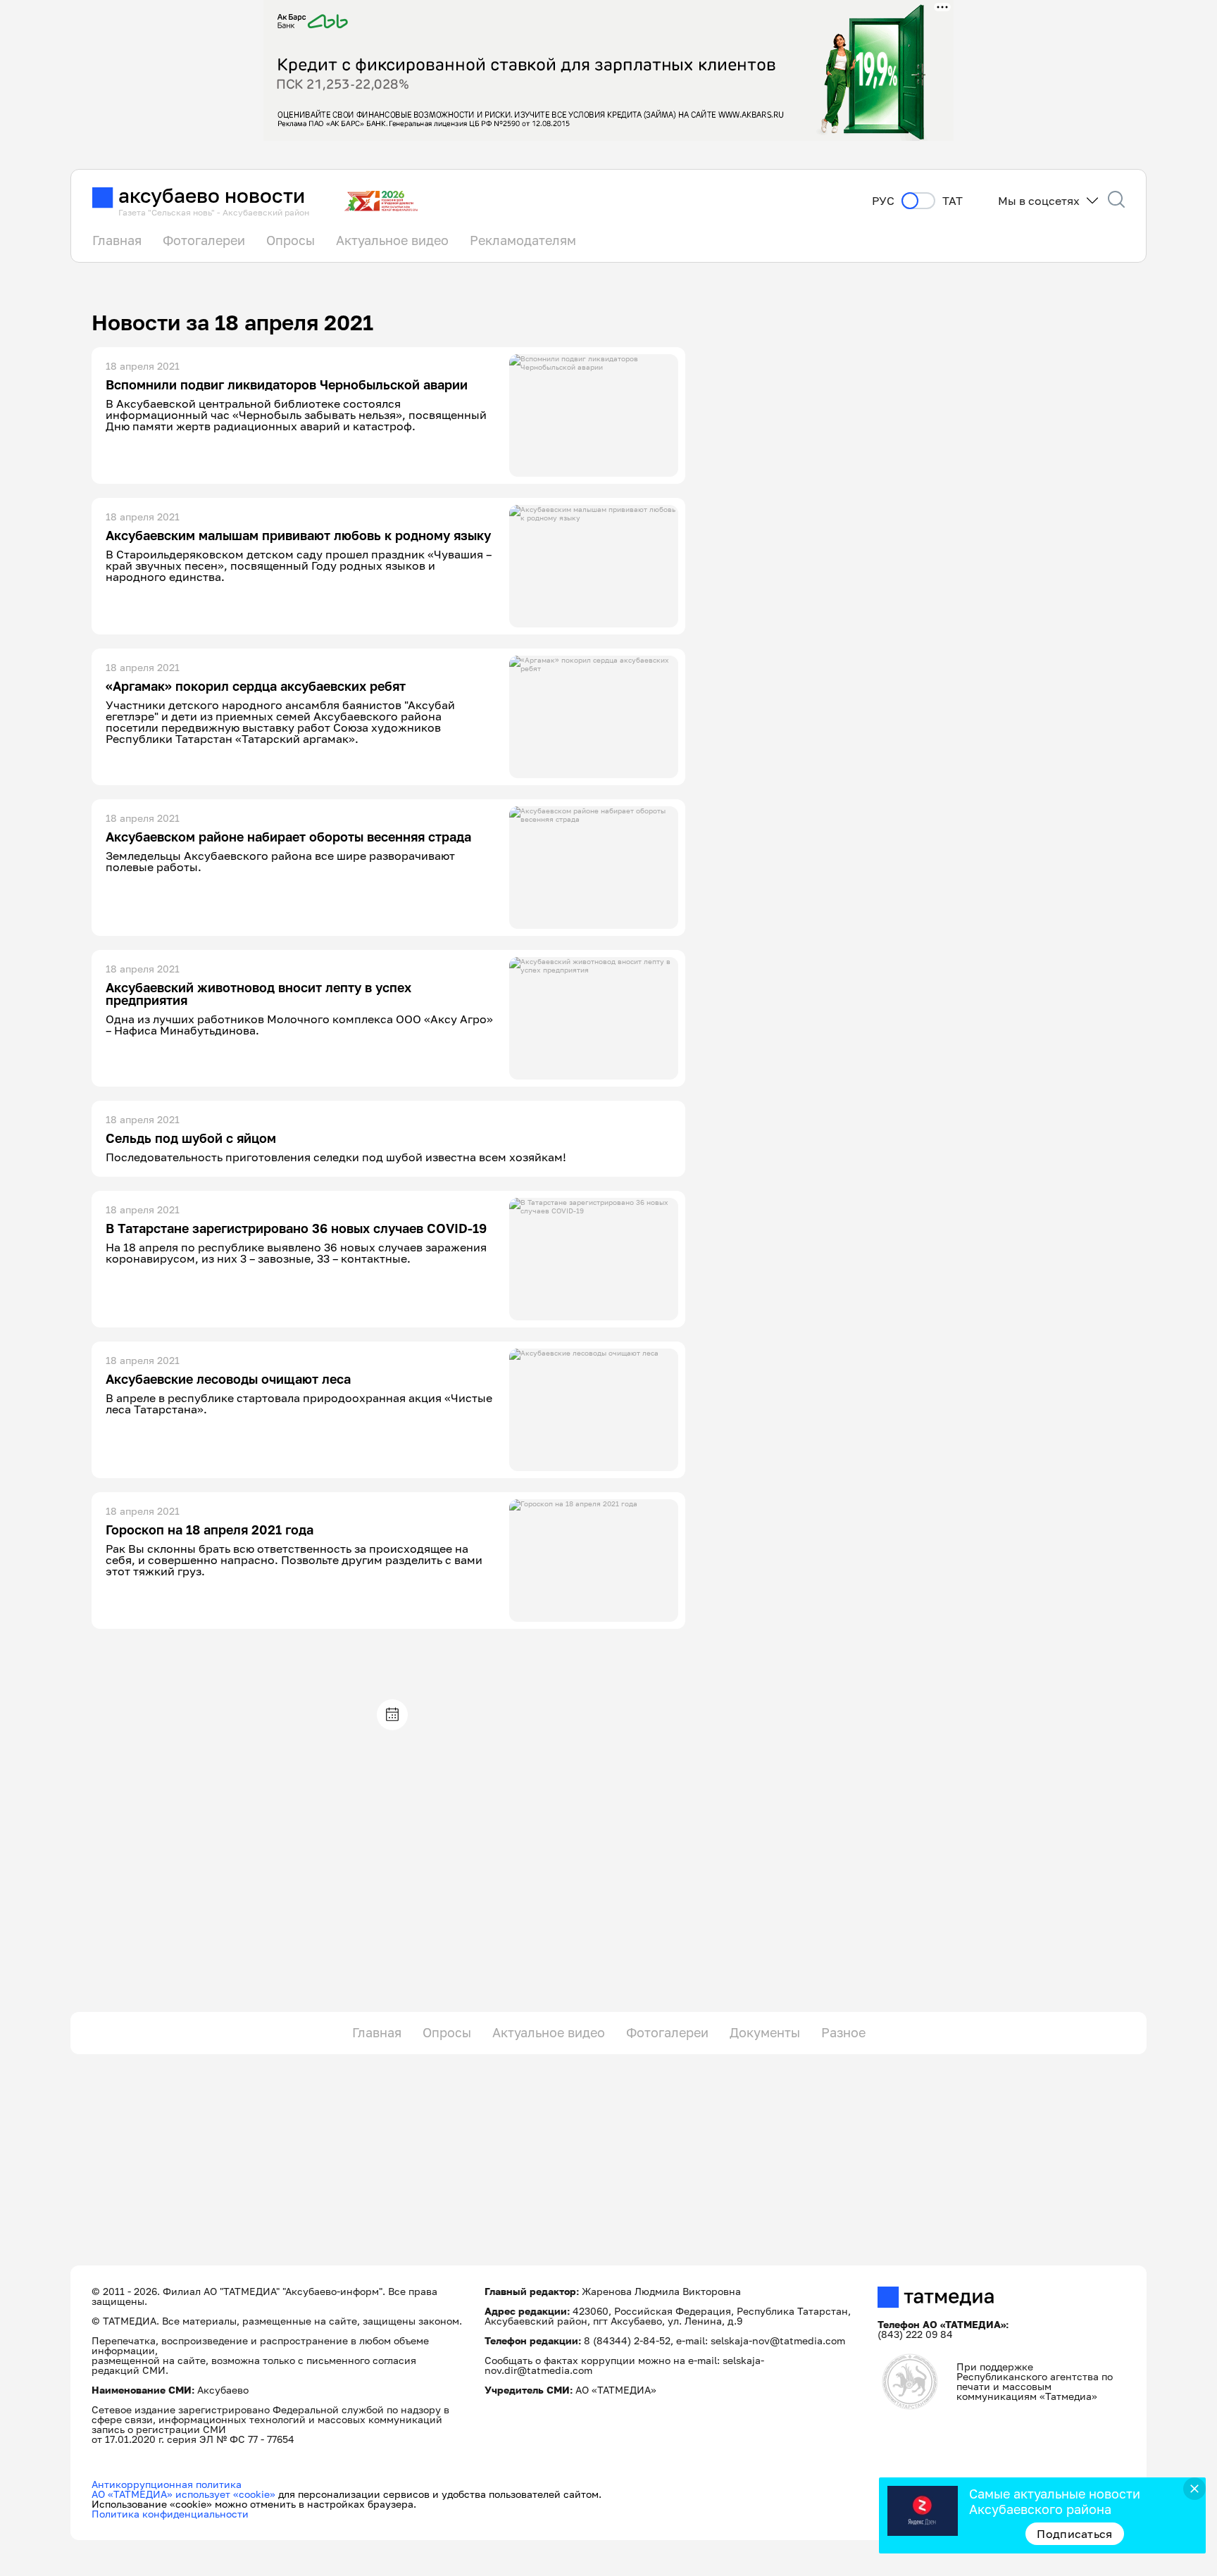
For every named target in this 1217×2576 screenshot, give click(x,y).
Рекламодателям (523, 240)
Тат (953, 201)
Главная (117, 240)
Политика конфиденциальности (170, 2514)
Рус (883, 201)
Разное (843, 2032)
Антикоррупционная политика (167, 2484)
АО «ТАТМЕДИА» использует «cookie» (183, 2494)
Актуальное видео (392, 240)
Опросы (291, 240)
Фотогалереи (204, 240)
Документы (765, 2032)
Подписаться (1075, 2534)
